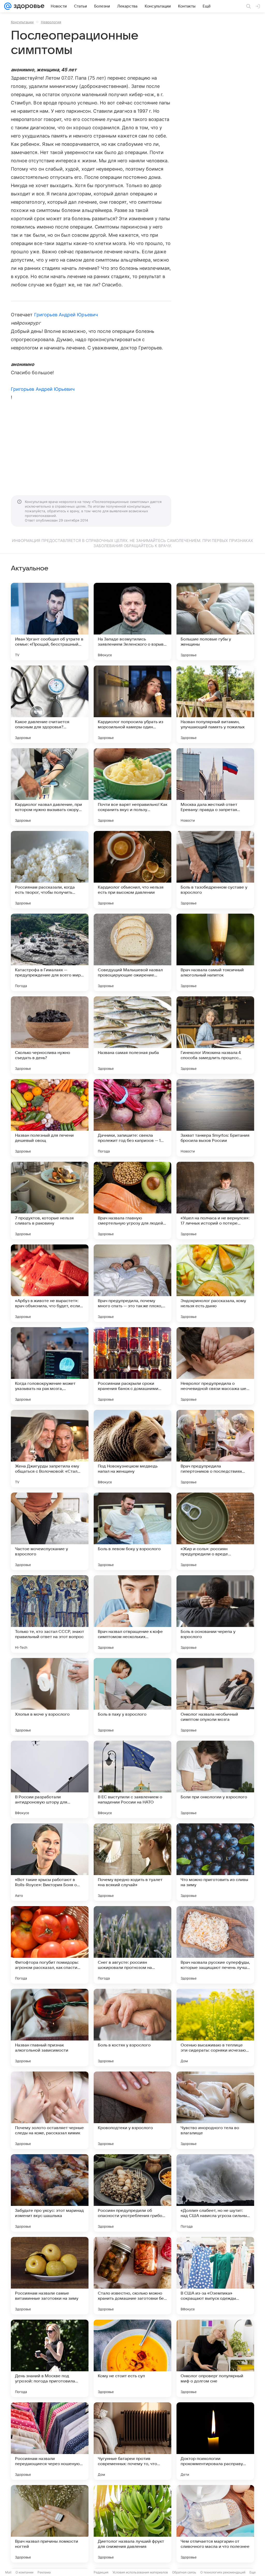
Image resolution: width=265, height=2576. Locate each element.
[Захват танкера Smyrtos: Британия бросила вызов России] (215, 1118)
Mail (8, 2572)
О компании (24, 2572)
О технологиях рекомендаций (223, 2572)
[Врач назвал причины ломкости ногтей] (50, 2524)
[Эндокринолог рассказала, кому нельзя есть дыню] (215, 1283)
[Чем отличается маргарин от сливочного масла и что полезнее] (215, 2524)
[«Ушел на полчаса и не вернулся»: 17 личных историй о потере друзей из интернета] (215, 1201)
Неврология (51, 22)
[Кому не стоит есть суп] (132, 2358)
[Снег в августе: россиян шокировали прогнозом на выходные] (132, 1945)
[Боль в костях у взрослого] (132, 2028)
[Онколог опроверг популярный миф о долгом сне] (215, 2358)
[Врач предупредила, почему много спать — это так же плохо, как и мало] (132, 1283)
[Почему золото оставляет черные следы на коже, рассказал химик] (50, 2110)
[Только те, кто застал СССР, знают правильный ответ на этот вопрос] (50, 1614)
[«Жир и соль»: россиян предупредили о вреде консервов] (215, 1531)
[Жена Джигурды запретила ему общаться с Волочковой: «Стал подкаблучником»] (50, 1449)
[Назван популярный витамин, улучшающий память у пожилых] (215, 704)
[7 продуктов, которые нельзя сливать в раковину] (50, 1201)
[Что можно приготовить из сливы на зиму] (215, 1862)
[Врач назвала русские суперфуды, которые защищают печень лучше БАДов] (215, 1945)
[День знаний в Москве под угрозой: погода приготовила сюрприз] (50, 2358)
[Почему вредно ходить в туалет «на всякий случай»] (132, 1862)
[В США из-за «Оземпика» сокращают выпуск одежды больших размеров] (215, 2276)
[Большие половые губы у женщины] (215, 622)
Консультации (22, 22)
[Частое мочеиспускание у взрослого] (50, 1531)
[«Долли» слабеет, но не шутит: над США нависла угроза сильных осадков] (215, 2193)
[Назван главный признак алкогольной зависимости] (50, 2028)
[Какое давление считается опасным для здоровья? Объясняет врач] (50, 704)
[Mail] (8, 6)
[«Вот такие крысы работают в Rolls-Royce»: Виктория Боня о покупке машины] (50, 1862)
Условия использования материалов (140, 2572)
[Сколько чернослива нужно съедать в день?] (50, 1035)
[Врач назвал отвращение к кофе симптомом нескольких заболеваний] (132, 1614)
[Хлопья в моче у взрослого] (50, 1697)
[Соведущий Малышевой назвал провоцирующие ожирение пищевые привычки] (132, 952)
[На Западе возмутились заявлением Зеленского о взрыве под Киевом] (132, 622)
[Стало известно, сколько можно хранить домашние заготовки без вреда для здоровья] (132, 2276)
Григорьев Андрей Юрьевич (66, 315)
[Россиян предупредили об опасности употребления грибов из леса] (132, 2193)
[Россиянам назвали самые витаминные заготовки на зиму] (50, 2276)
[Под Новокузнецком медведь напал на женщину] (132, 1449)
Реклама (44, 2572)
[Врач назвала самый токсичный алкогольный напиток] (215, 952)
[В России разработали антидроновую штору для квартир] (50, 1779)
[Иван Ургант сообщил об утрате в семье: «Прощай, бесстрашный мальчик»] (50, 622)
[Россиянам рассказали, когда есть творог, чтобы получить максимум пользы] (50, 870)
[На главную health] (28, 6)
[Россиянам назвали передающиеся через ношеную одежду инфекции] (50, 2441)
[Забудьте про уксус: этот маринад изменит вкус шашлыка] (50, 2193)
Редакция (101, 2572)
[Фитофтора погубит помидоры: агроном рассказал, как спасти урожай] (50, 1945)
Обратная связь (184, 2572)
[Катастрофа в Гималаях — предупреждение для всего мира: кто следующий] (50, 952)
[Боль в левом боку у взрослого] (132, 1531)
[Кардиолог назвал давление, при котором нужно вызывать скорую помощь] (50, 787)
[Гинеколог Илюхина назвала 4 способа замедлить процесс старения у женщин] (215, 1035)
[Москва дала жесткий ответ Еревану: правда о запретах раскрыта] (215, 787)
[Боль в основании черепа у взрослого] (215, 1614)
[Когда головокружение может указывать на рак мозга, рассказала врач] (50, 1366)
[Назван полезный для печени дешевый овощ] (50, 1118)
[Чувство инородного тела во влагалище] (215, 2110)
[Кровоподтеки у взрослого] (132, 2110)
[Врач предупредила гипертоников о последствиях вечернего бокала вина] (215, 1449)
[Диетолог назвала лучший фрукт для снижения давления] (132, 2524)
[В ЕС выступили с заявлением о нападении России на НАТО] (132, 1779)
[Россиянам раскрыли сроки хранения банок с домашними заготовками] (132, 1366)
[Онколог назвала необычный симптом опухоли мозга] (215, 1697)
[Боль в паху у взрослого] (132, 1697)
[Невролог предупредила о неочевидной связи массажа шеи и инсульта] (215, 1366)
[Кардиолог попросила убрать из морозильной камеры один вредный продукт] (132, 704)
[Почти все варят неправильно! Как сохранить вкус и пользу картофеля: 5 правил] (132, 787)
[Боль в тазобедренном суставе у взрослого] (215, 870)
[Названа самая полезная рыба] (132, 1035)
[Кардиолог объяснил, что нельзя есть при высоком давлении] (132, 870)
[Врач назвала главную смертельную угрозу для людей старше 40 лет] (132, 1201)
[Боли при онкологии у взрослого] (215, 1779)
